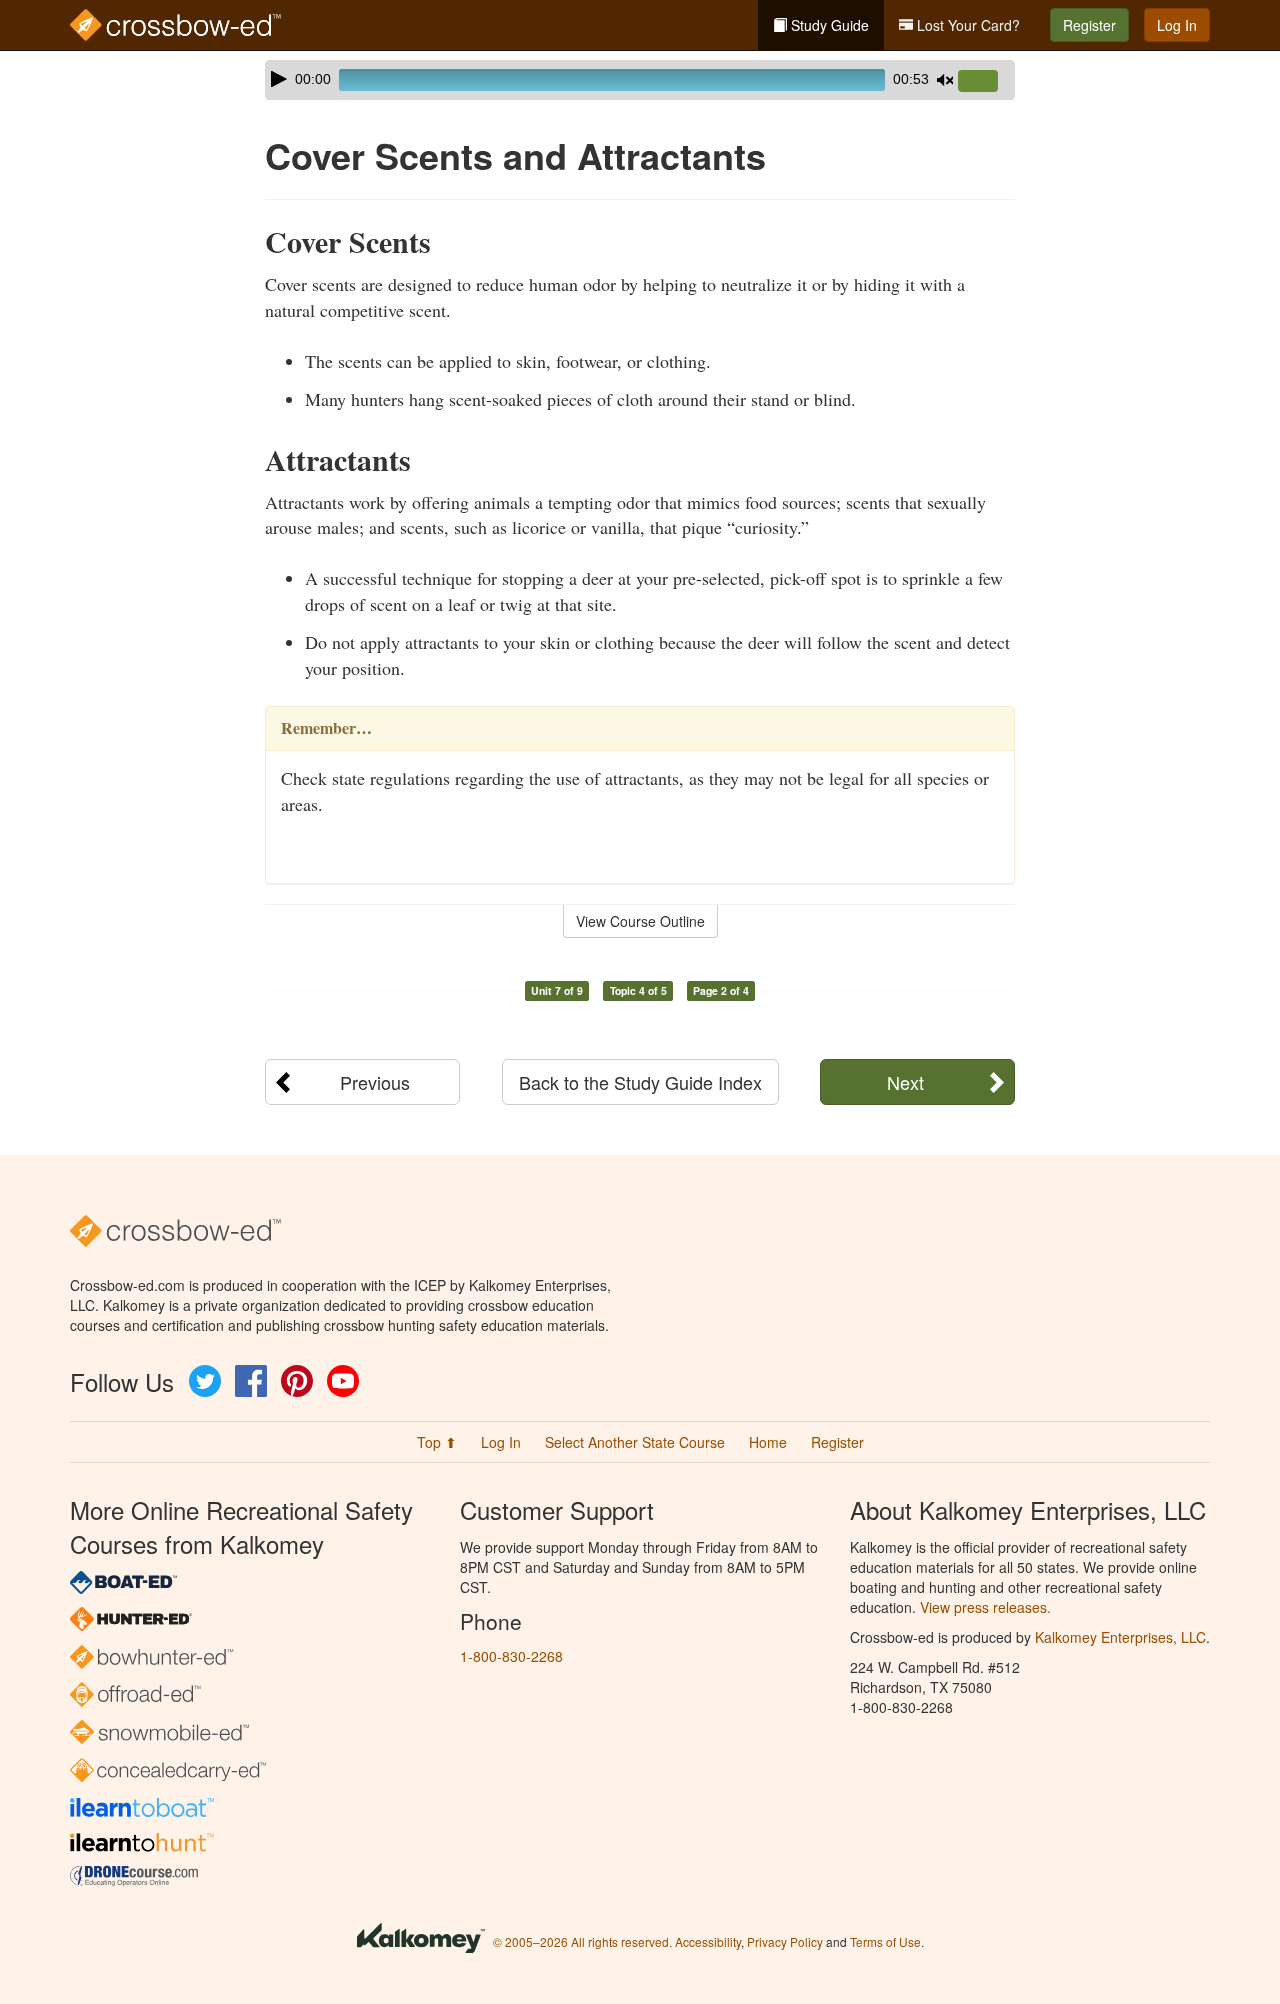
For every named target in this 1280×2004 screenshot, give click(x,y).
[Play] (279, 79)
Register (1089, 25)
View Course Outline (640, 921)
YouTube (343, 1381)
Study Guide (828, 25)
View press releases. (985, 1607)
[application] (640, 80)
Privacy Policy (785, 1941)
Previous (375, 1082)
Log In (1177, 25)
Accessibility (708, 1941)
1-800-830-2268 (511, 1656)
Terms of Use (885, 1941)
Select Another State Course (635, 1442)
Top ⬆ (437, 1442)
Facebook (251, 1381)
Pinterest (297, 1381)
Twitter (205, 1381)
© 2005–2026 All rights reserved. (582, 1941)
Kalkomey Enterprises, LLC (1120, 1637)
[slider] (986, 82)
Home (768, 1442)
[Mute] (945, 80)
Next (905, 1082)
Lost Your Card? (966, 25)
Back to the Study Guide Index (640, 1082)
